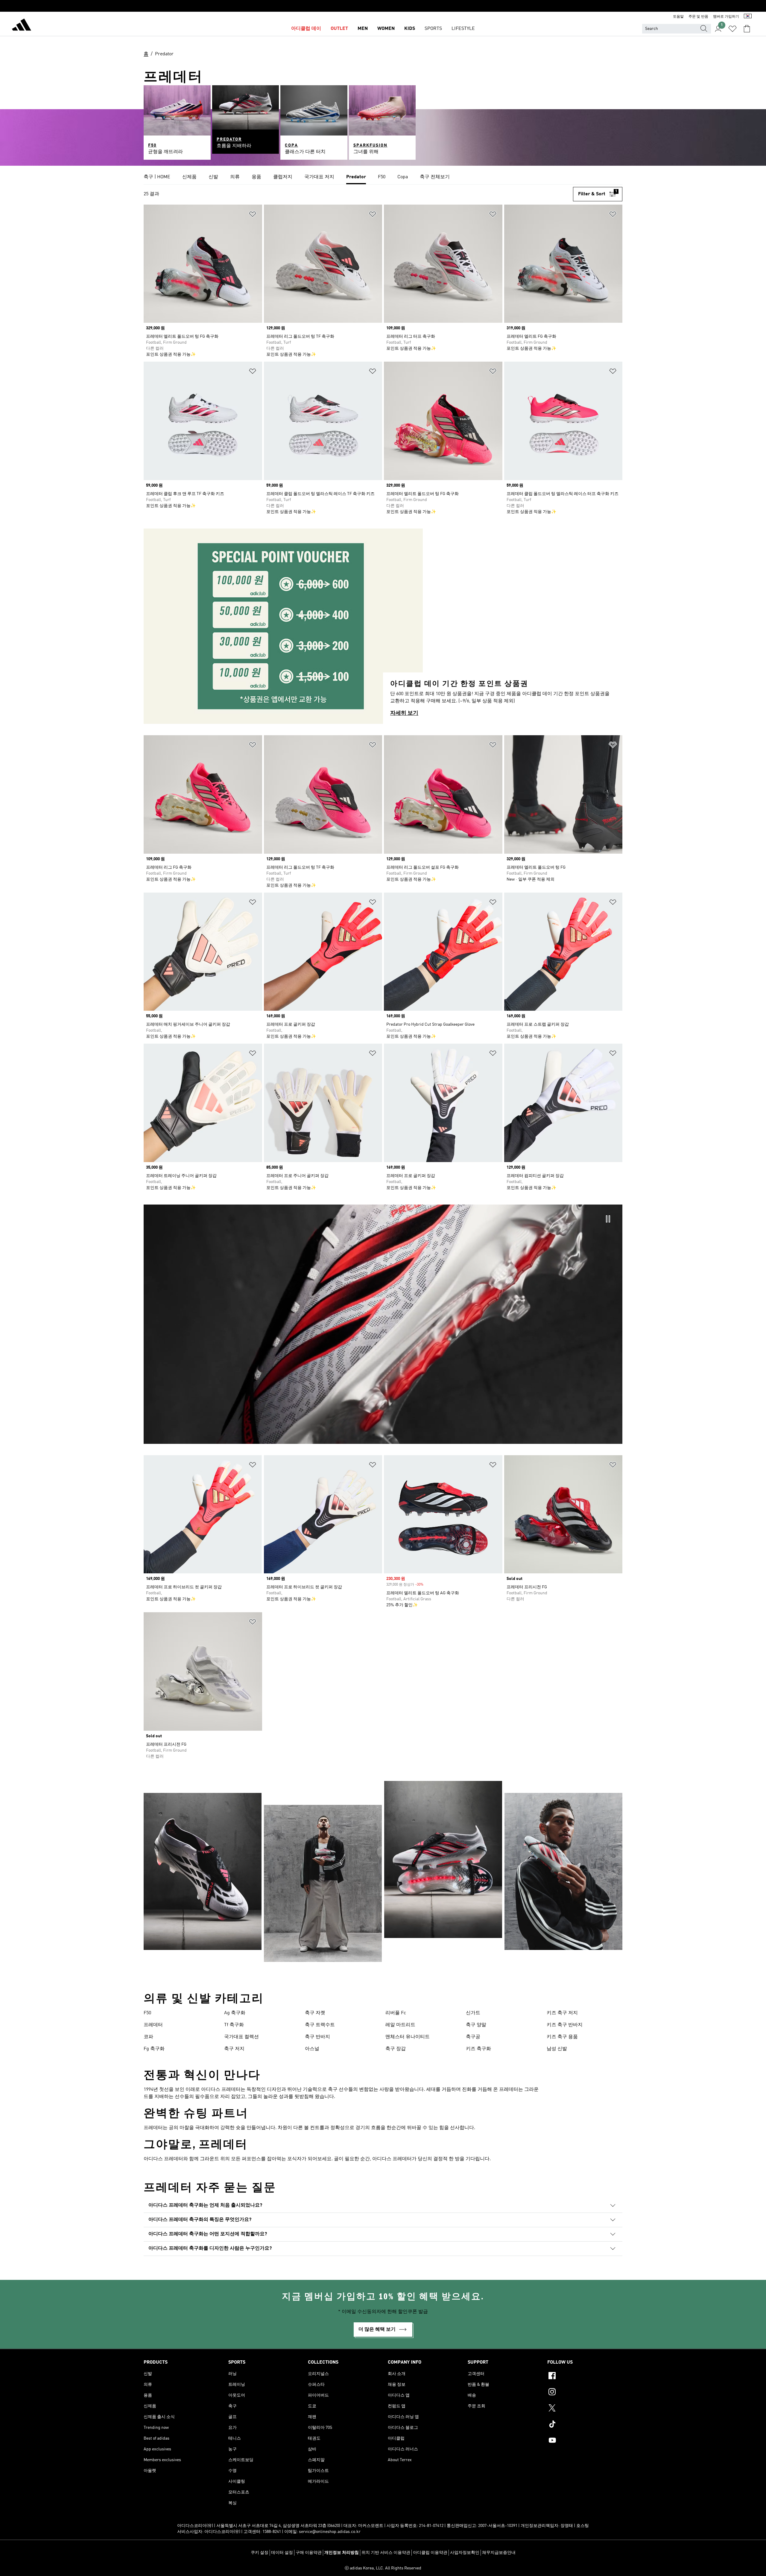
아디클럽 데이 (306, 29)
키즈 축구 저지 (562, 2013)
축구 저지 (234, 2049)
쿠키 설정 (260, 2553)
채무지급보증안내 (499, 2553)
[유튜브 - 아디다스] (585, 2441)
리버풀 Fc (396, 2013)
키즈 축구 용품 (562, 2037)
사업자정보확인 (465, 2553)
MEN (363, 29)
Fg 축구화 (154, 2049)
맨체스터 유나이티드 (408, 2037)
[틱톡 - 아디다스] (585, 2425)
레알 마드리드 (400, 2025)
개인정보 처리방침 (342, 2553)
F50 (147, 2013)
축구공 (473, 2037)
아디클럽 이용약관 (430, 2553)
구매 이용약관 (309, 2553)
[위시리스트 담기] (253, 215)
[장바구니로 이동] (747, 29)
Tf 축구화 (234, 2025)
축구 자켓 (315, 2013)
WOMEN (386, 29)
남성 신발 (557, 2049)
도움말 (678, 17)
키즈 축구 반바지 (565, 2025)
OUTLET (339, 29)
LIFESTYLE (463, 29)
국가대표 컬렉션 (241, 2037)
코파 (148, 2037)
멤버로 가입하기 (726, 17)
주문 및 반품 (698, 17)
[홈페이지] (22, 26)
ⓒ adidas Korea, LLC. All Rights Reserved (383, 2568)
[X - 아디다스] (585, 2409)
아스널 (312, 2049)
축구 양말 (476, 2025)
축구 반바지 (317, 2037)
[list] (383, 177)
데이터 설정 (282, 2553)
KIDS (410, 29)
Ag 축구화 (235, 2013)
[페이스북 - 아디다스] (585, 2376)
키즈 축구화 (478, 2049)
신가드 (473, 2013)
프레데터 (153, 2025)
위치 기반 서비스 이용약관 (386, 2553)
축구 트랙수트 (320, 2025)
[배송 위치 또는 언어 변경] (748, 17)
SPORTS (433, 29)
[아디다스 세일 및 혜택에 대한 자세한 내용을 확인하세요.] (383, 6)
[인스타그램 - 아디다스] (585, 2393)
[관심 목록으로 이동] (732, 29)
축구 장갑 (396, 2049)
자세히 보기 (404, 713)
